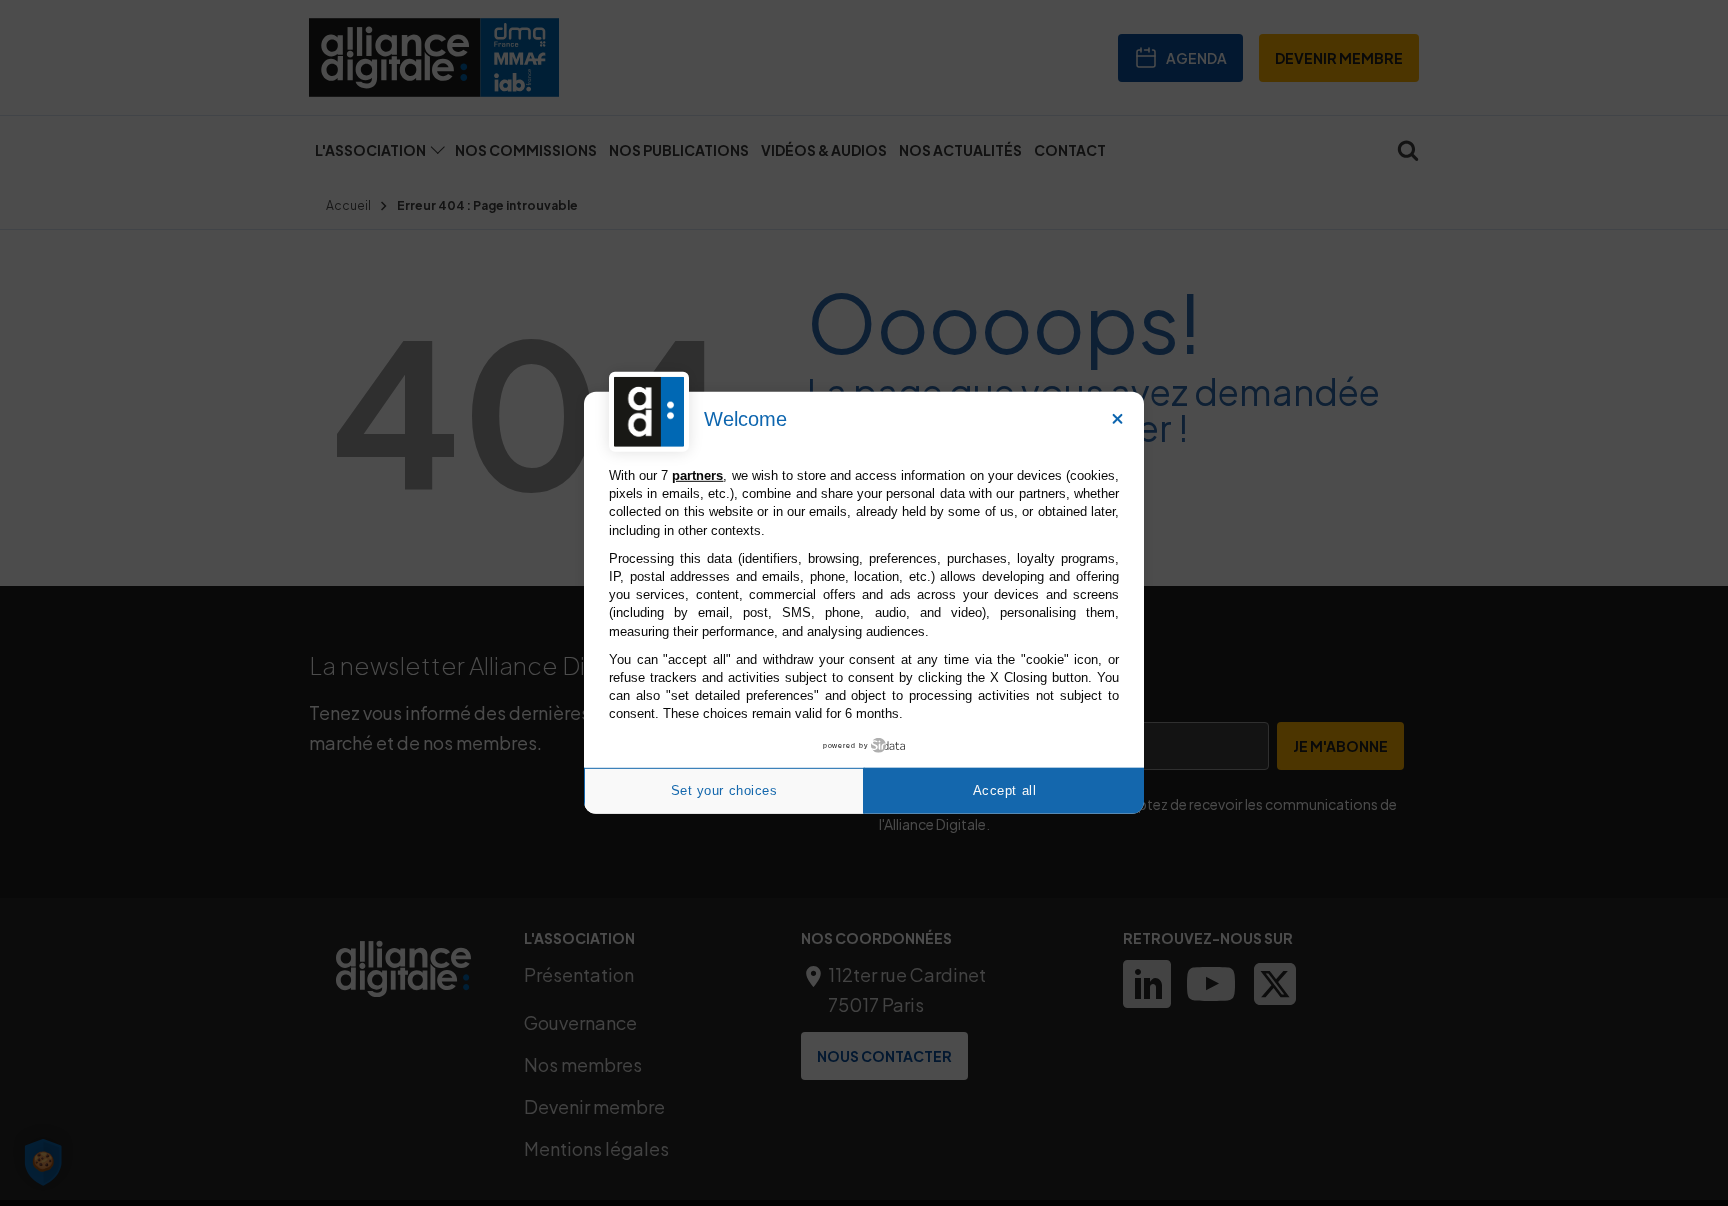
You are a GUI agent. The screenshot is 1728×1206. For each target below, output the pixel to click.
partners (697, 475)
